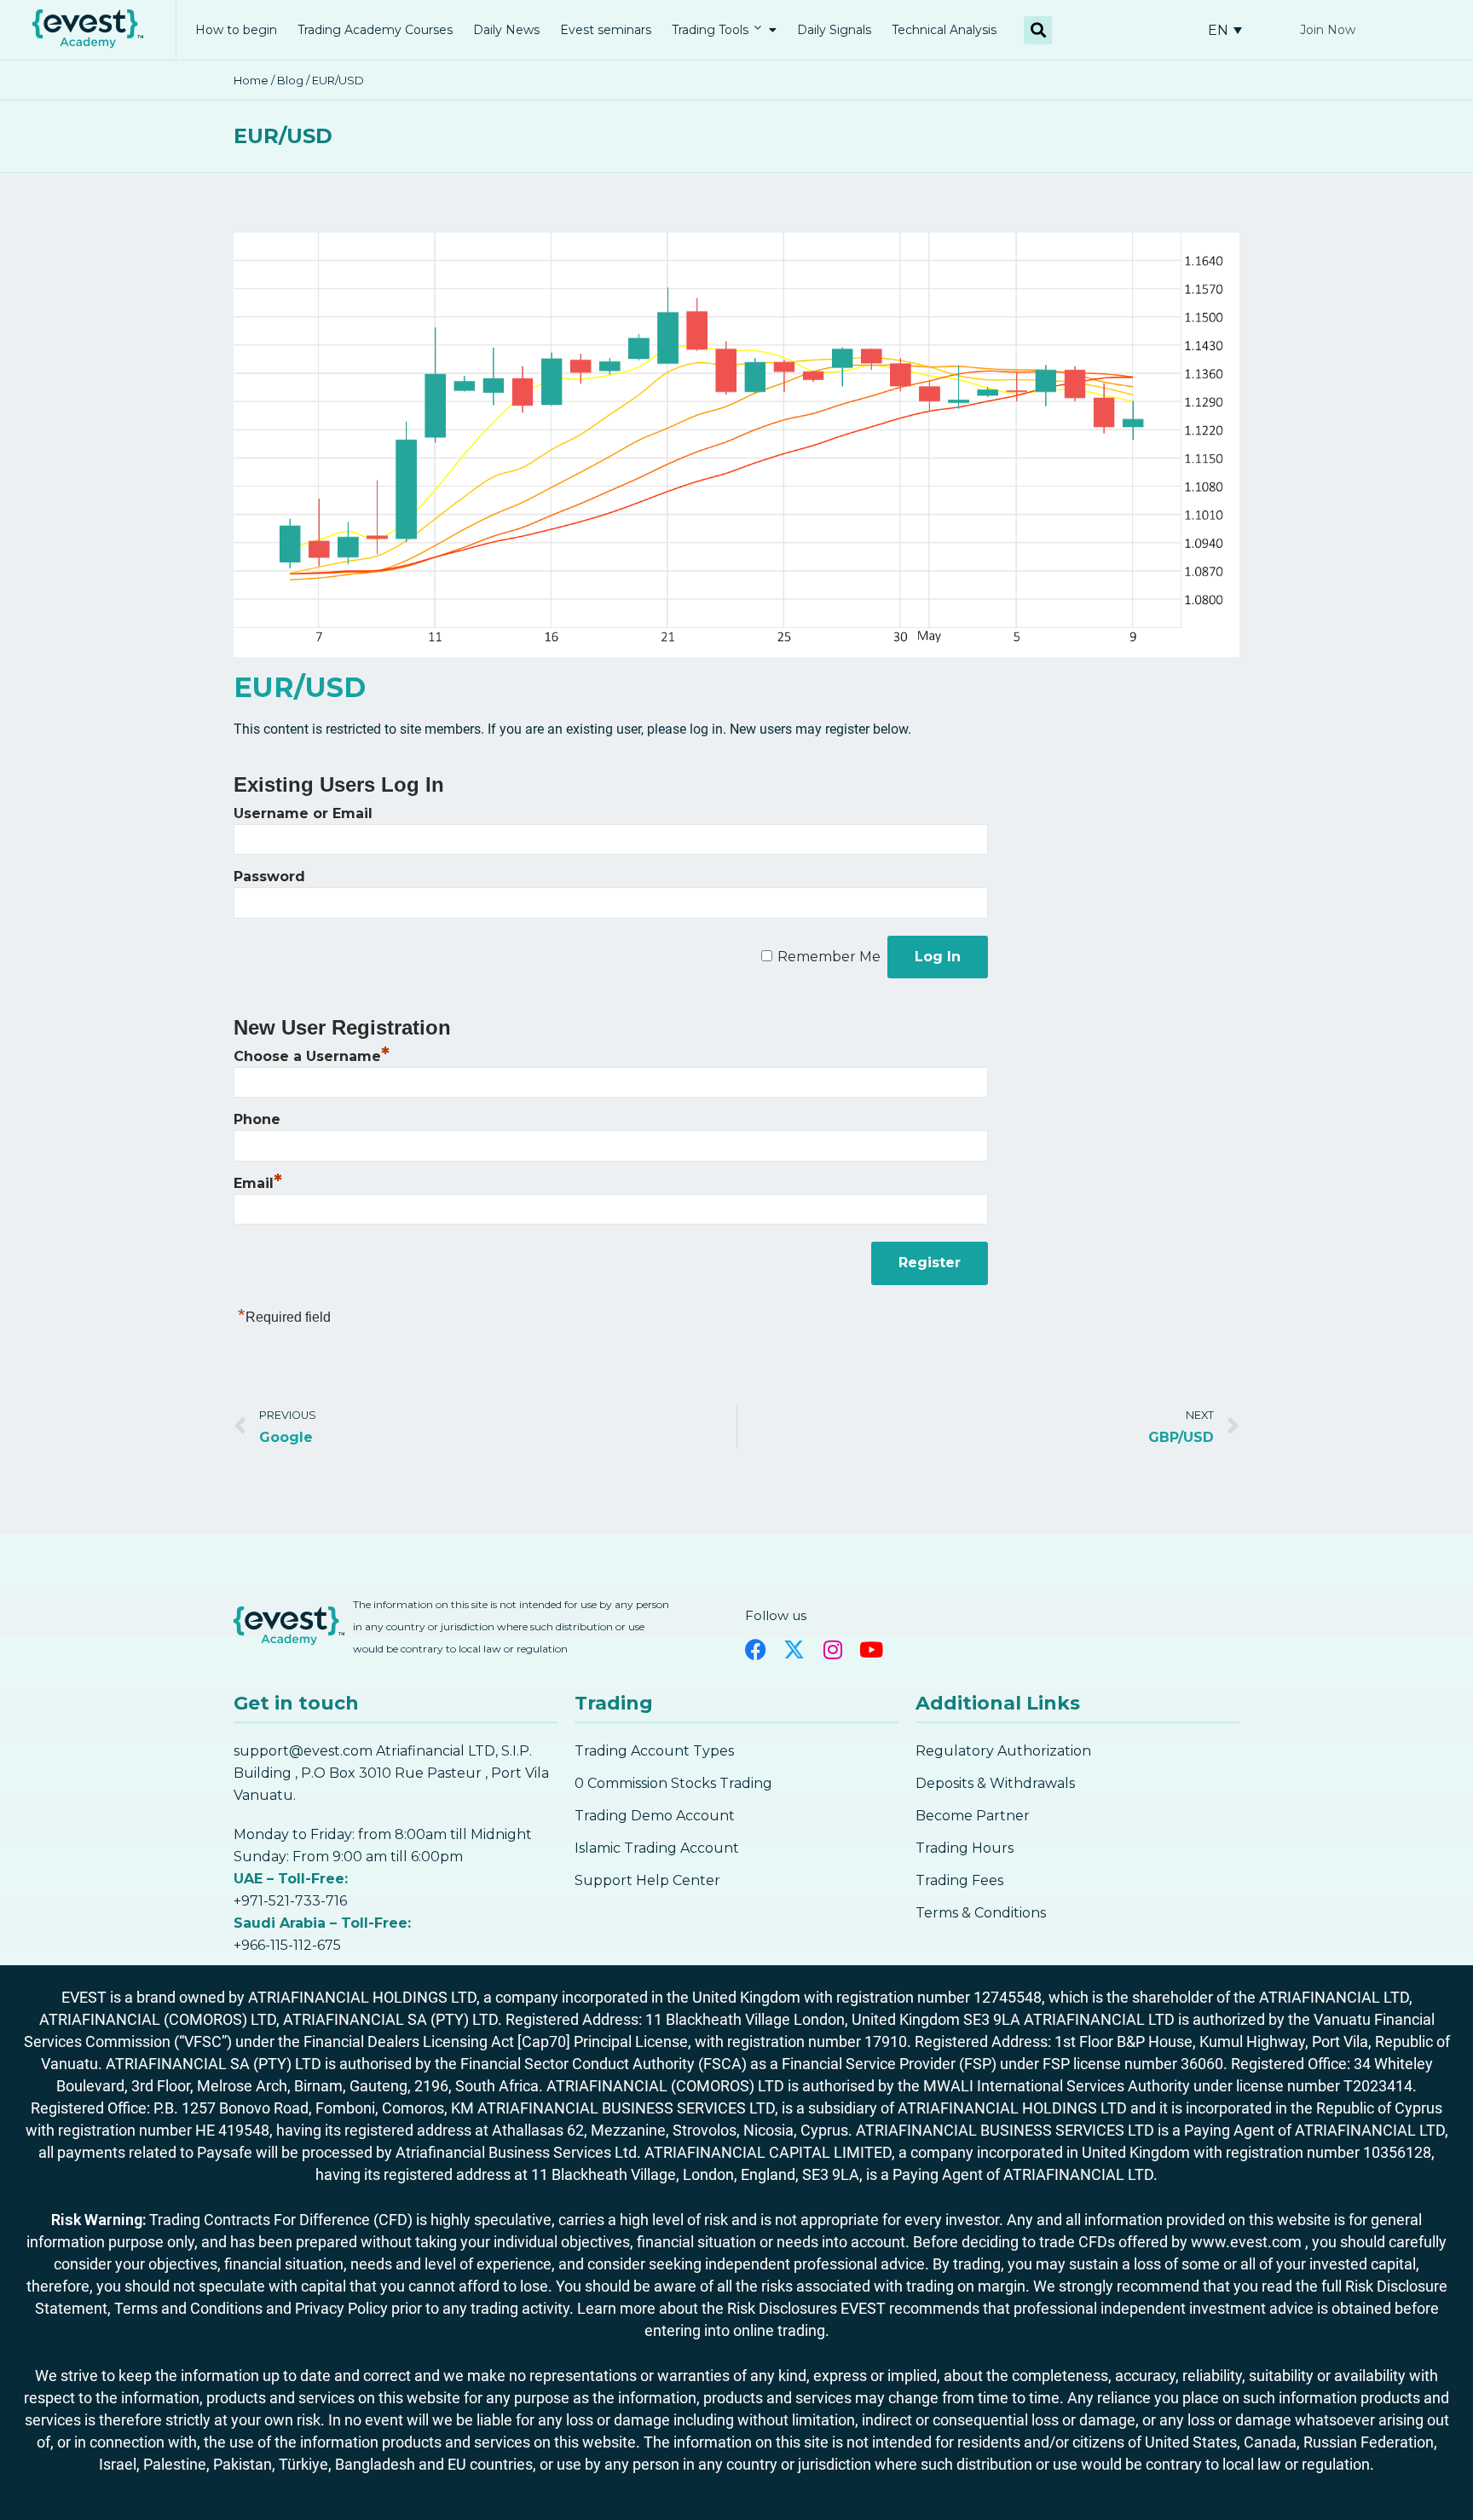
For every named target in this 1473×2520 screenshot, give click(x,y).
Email (258, 1183)
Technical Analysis (944, 30)
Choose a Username (312, 1056)
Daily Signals (834, 30)
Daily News (506, 30)
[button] (1038, 30)
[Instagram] (832, 1649)
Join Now (1328, 30)
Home (251, 80)
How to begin (236, 30)
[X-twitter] (794, 1649)
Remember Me (829, 957)
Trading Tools (710, 30)
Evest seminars (606, 30)
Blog (290, 80)
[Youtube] (871, 1649)
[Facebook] (756, 1649)
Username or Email (303, 813)
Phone (257, 1119)
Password (269, 877)
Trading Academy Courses (375, 30)
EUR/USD (283, 136)
